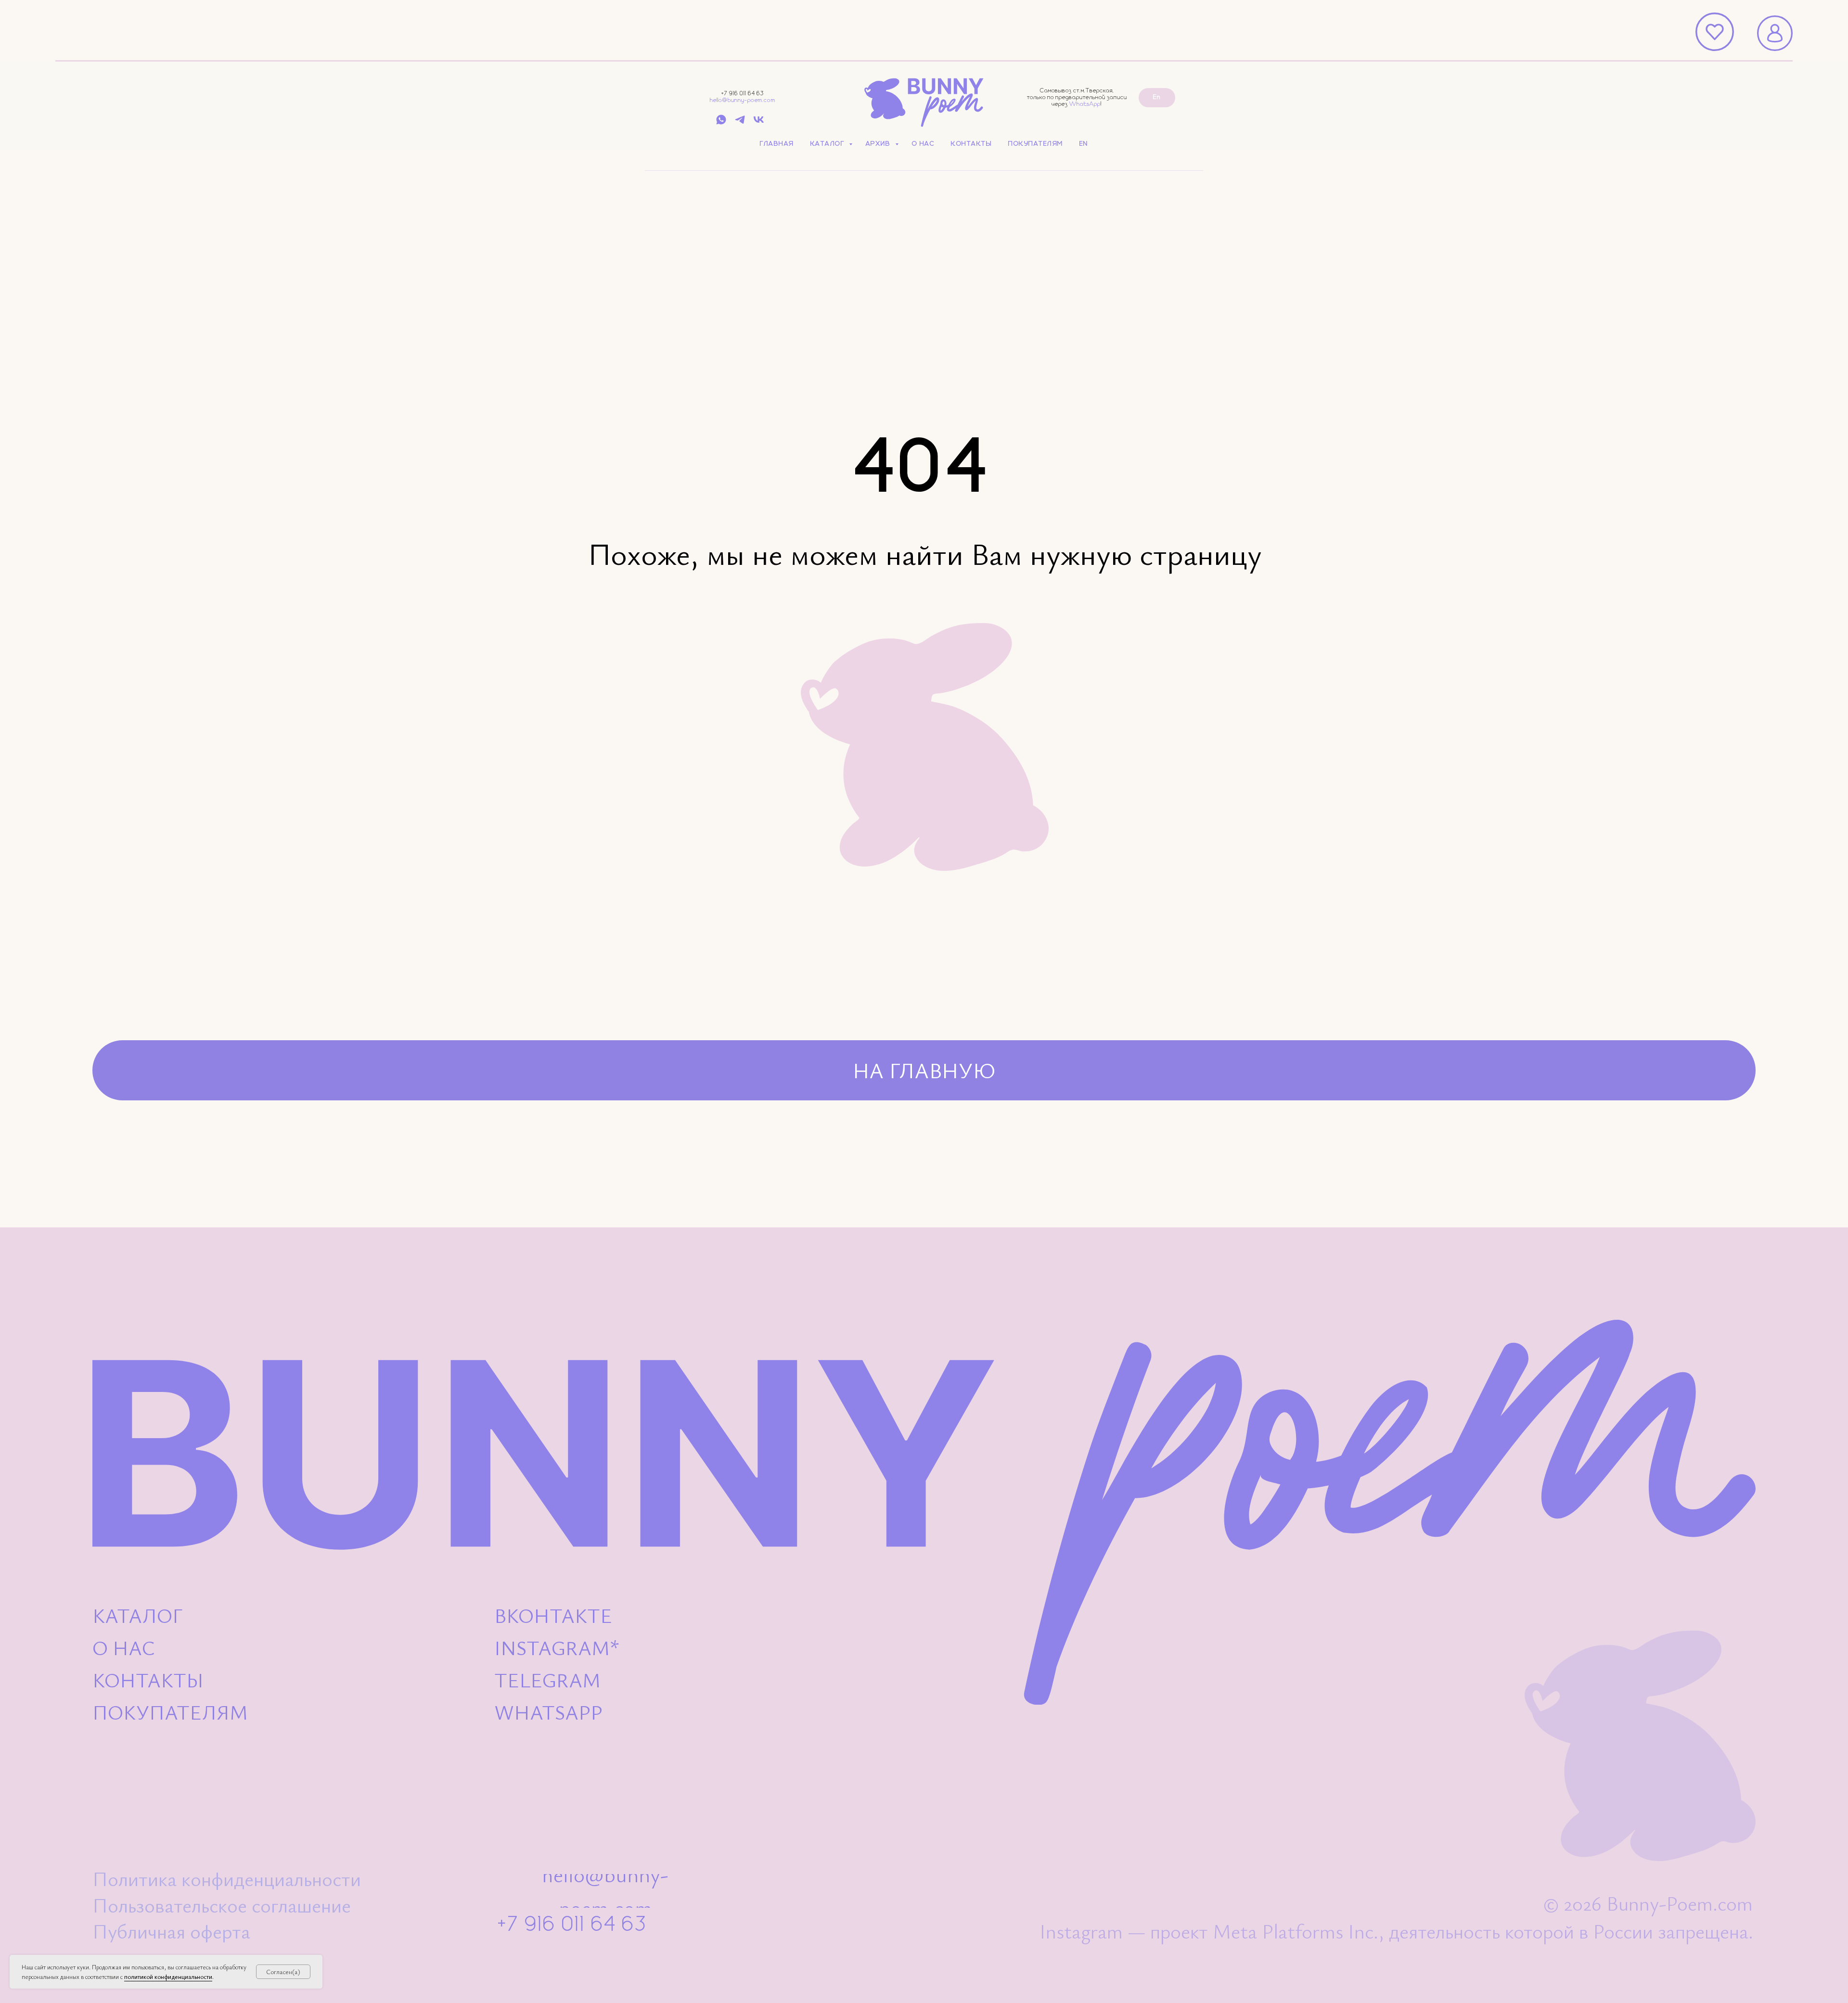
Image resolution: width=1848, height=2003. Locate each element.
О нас (924, 144)
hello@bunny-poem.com (743, 100)
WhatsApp (1085, 104)
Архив (879, 144)
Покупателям (1036, 144)
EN (1084, 144)
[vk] (759, 123)
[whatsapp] (721, 123)
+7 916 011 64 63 (743, 94)
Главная (777, 144)
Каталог (828, 144)
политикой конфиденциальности (168, 1977)
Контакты (971, 144)
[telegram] (740, 123)
